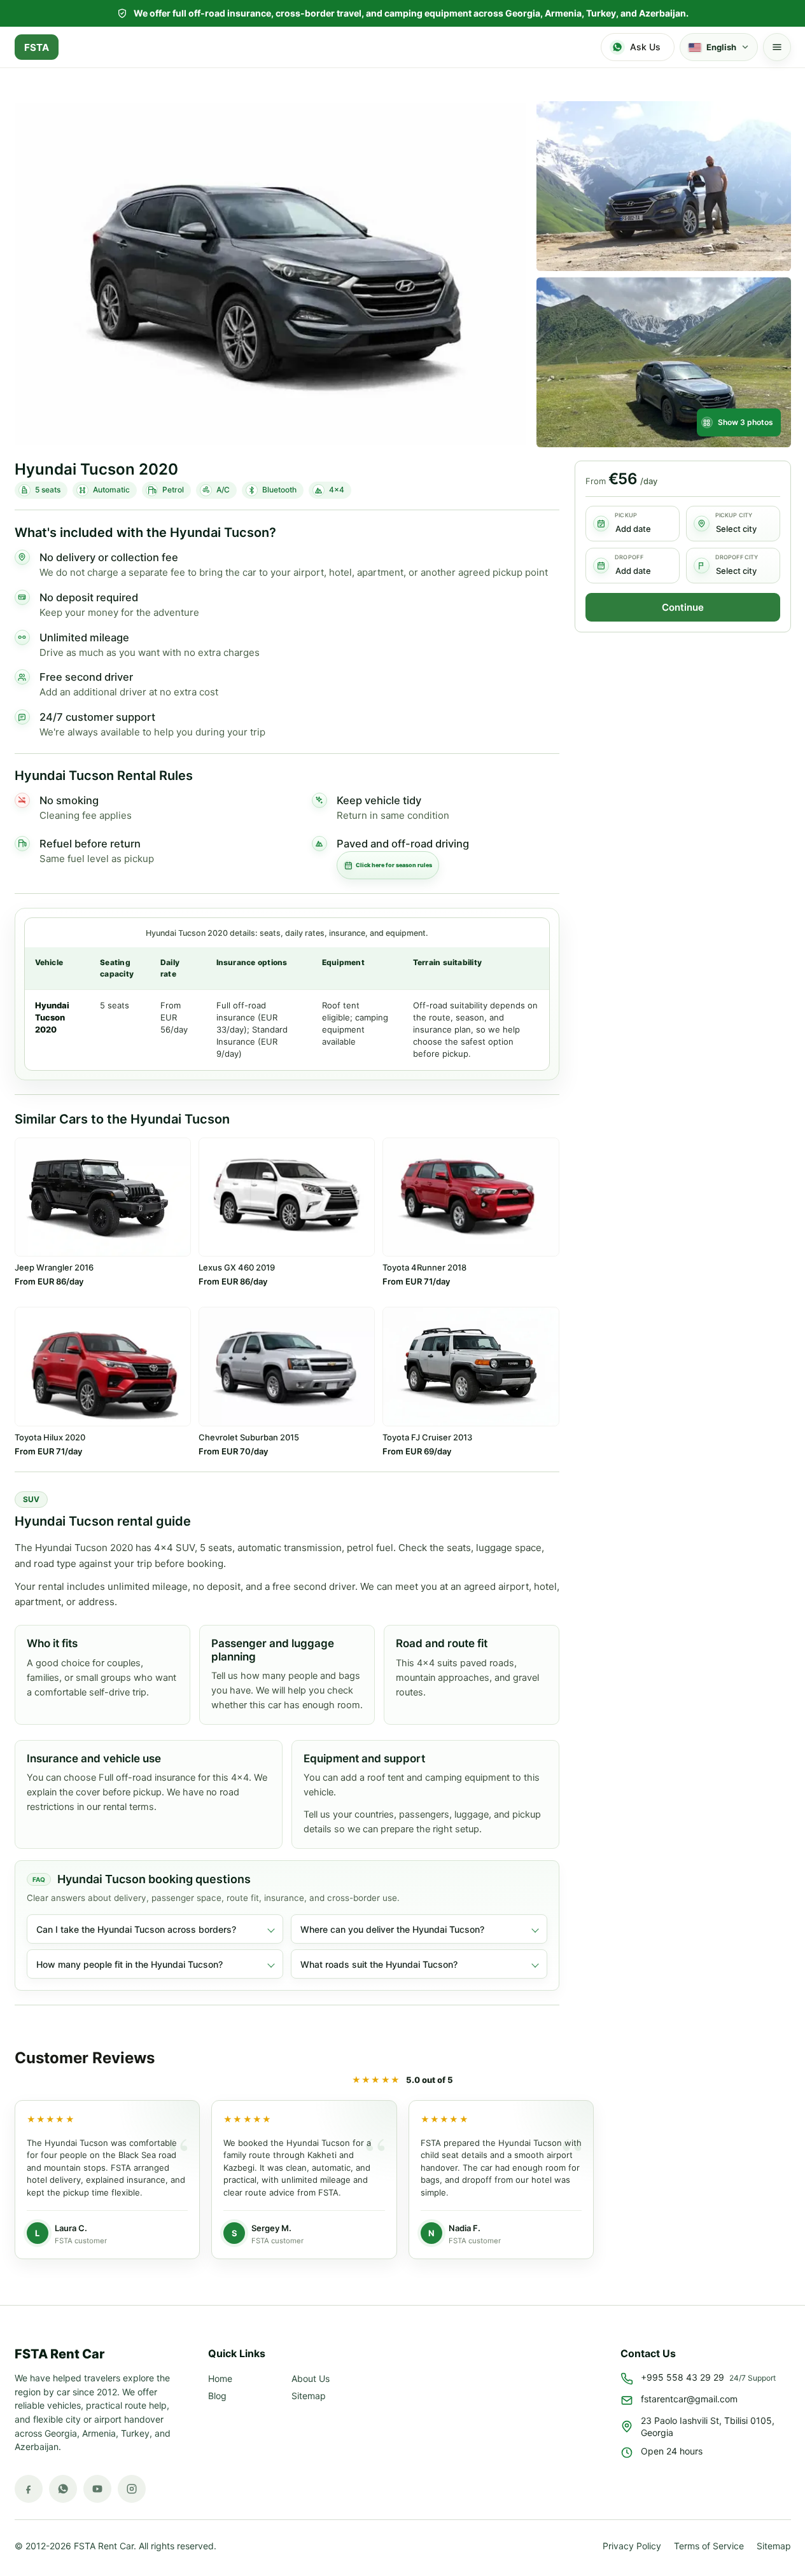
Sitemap (309, 2396)
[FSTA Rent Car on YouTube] (97, 2489)
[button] (777, 47)
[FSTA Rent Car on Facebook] (29, 2489)
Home (220, 2378)
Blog (217, 2396)
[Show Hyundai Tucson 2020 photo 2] (664, 186)
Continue (683, 607)
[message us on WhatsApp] (63, 2489)
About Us (311, 2378)
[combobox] (733, 524)
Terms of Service (709, 2545)
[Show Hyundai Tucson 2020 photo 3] (664, 362)
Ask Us (645, 47)
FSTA (37, 47)
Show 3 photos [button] (745, 422)
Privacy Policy (632, 2545)
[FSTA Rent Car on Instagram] (132, 2489)
